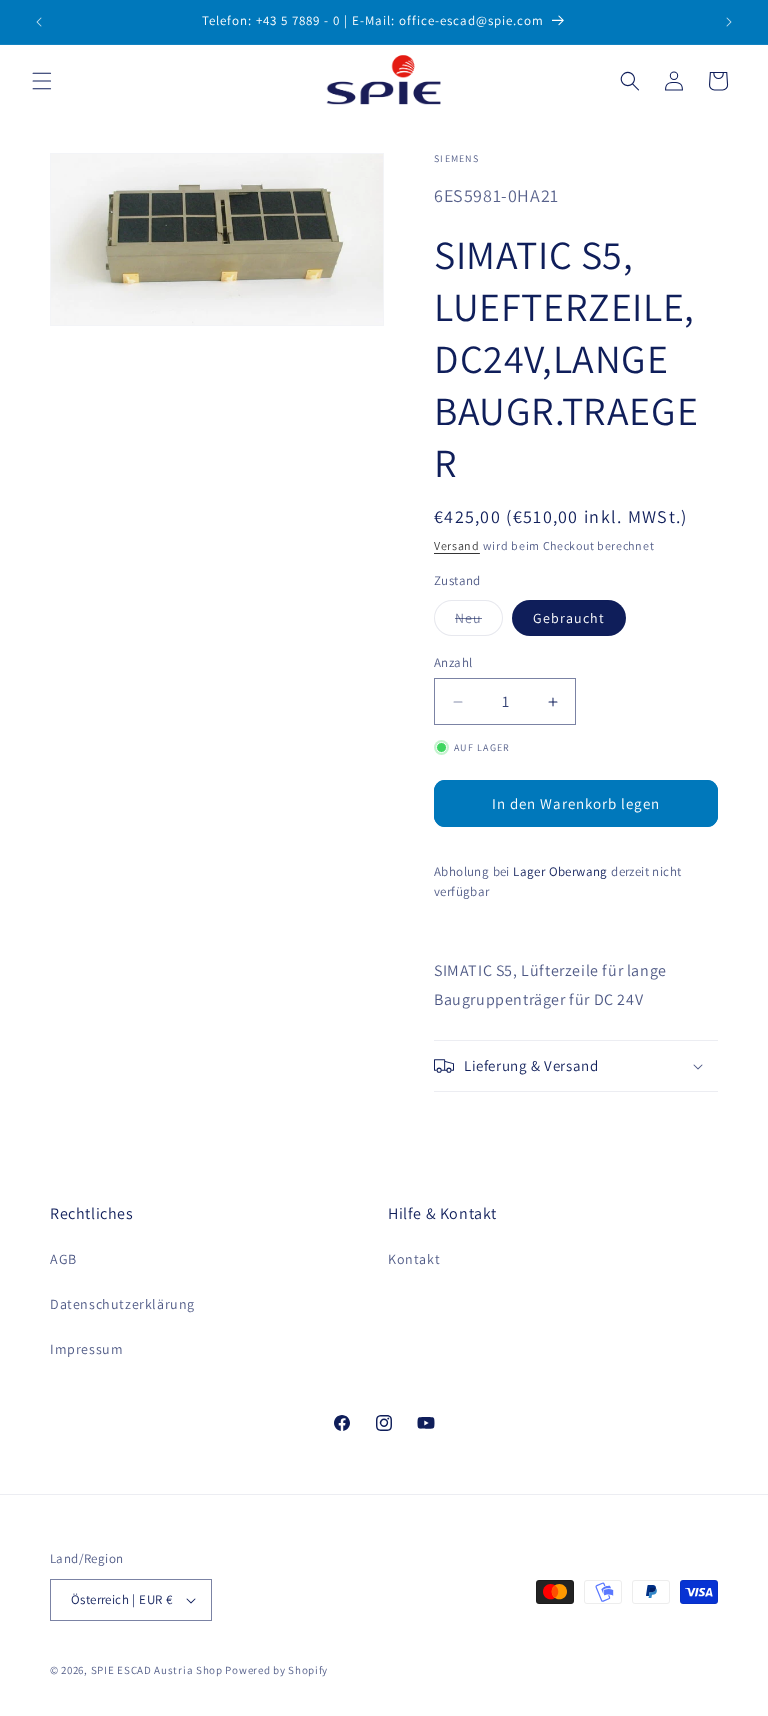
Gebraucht (569, 618)
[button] (42, 81)
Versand (457, 545)
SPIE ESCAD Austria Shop (157, 1670)
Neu (479, 622)
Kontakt (414, 1259)
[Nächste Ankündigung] (729, 22)
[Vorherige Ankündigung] (39, 22)
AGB (63, 1259)
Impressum (86, 1349)
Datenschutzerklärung (122, 1304)
